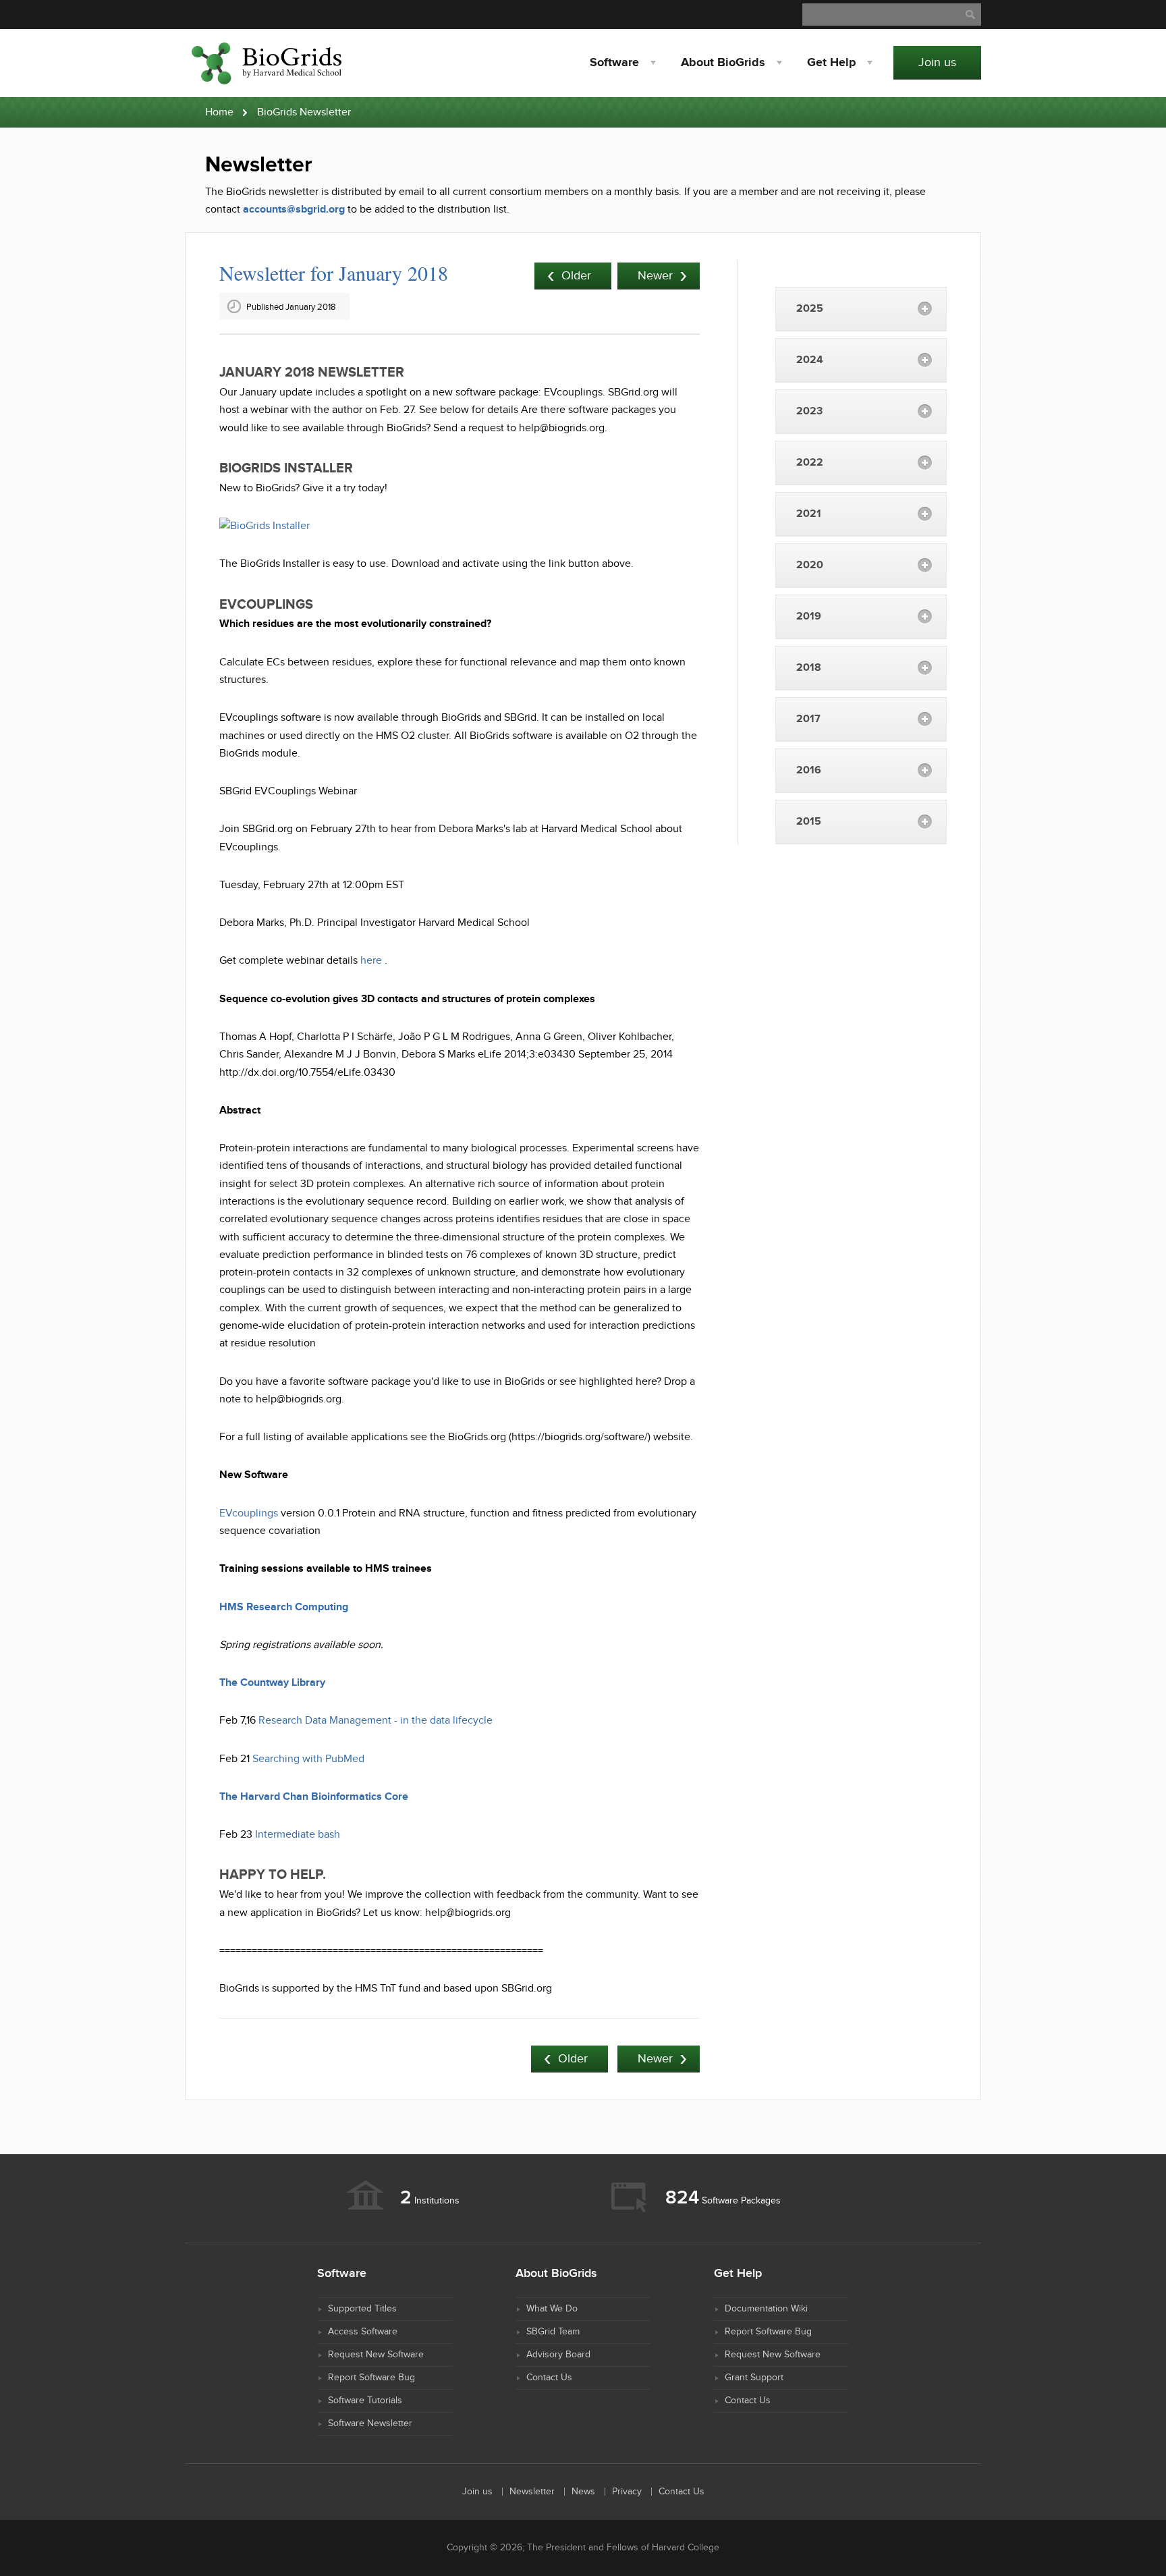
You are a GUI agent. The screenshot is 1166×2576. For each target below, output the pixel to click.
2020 (810, 565)
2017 (808, 719)
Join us (937, 62)
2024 (810, 360)
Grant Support (754, 2378)
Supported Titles (362, 2309)
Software (614, 63)
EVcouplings (249, 1513)
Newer (655, 276)
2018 (809, 668)
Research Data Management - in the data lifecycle (376, 1721)
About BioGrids (723, 63)
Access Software (363, 2332)
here (371, 961)
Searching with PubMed (308, 1759)
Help (831, 63)
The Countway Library (272, 1683)
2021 (809, 514)
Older (576, 276)
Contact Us (549, 2378)
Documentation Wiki (766, 2309)
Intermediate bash (298, 1835)
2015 (809, 822)
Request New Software (376, 2355)
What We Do (552, 2309)
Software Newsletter (370, 2423)
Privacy (627, 2492)
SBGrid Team (553, 2332)
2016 (809, 770)
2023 (809, 411)
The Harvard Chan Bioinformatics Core (314, 1797)
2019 (809, 616)
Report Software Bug (371, 2378)
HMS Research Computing (284, 1607)
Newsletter (532, 2492)
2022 (810, 463)
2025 (810, 309)
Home (219, 112)
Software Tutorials (365, 2401)
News (583, 2492)
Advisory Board (558, 2355)
